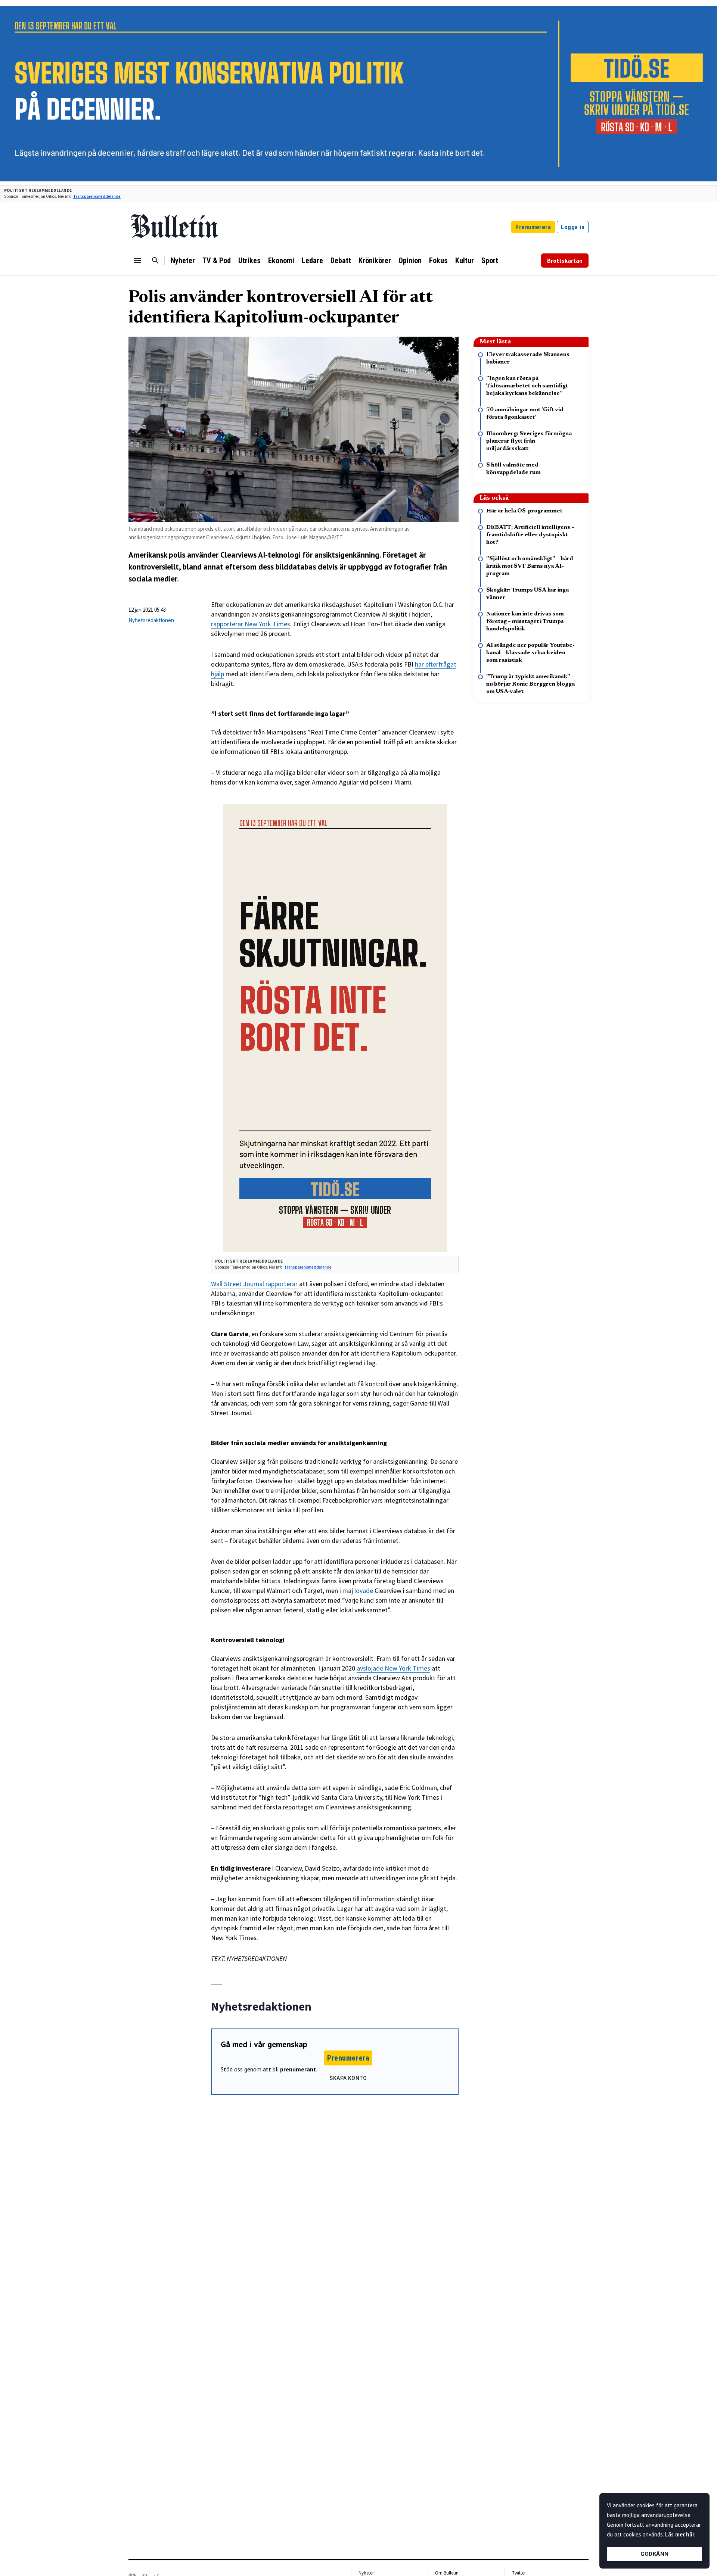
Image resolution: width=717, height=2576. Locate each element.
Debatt (341, 261)
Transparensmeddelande (97, 196)
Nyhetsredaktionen (151, 620)
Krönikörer (375, 261)
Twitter (519, 2573)
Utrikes (249, 261)
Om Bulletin (447, 2573)
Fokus (438, 261)
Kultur (465, 261)
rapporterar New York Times (251, 624)
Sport (490, 261)
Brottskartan (565, 261)
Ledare (312, 261)
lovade (364, 1590)
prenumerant (298, 2069)
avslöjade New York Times (393, 1668)
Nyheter (183, 261)
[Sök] (155, 261)
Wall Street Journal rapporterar (254, 1284)
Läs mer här (680, 2534)
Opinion (410, 261)
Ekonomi (281, 261)
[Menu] (137, 261)
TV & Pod (217, 261)
